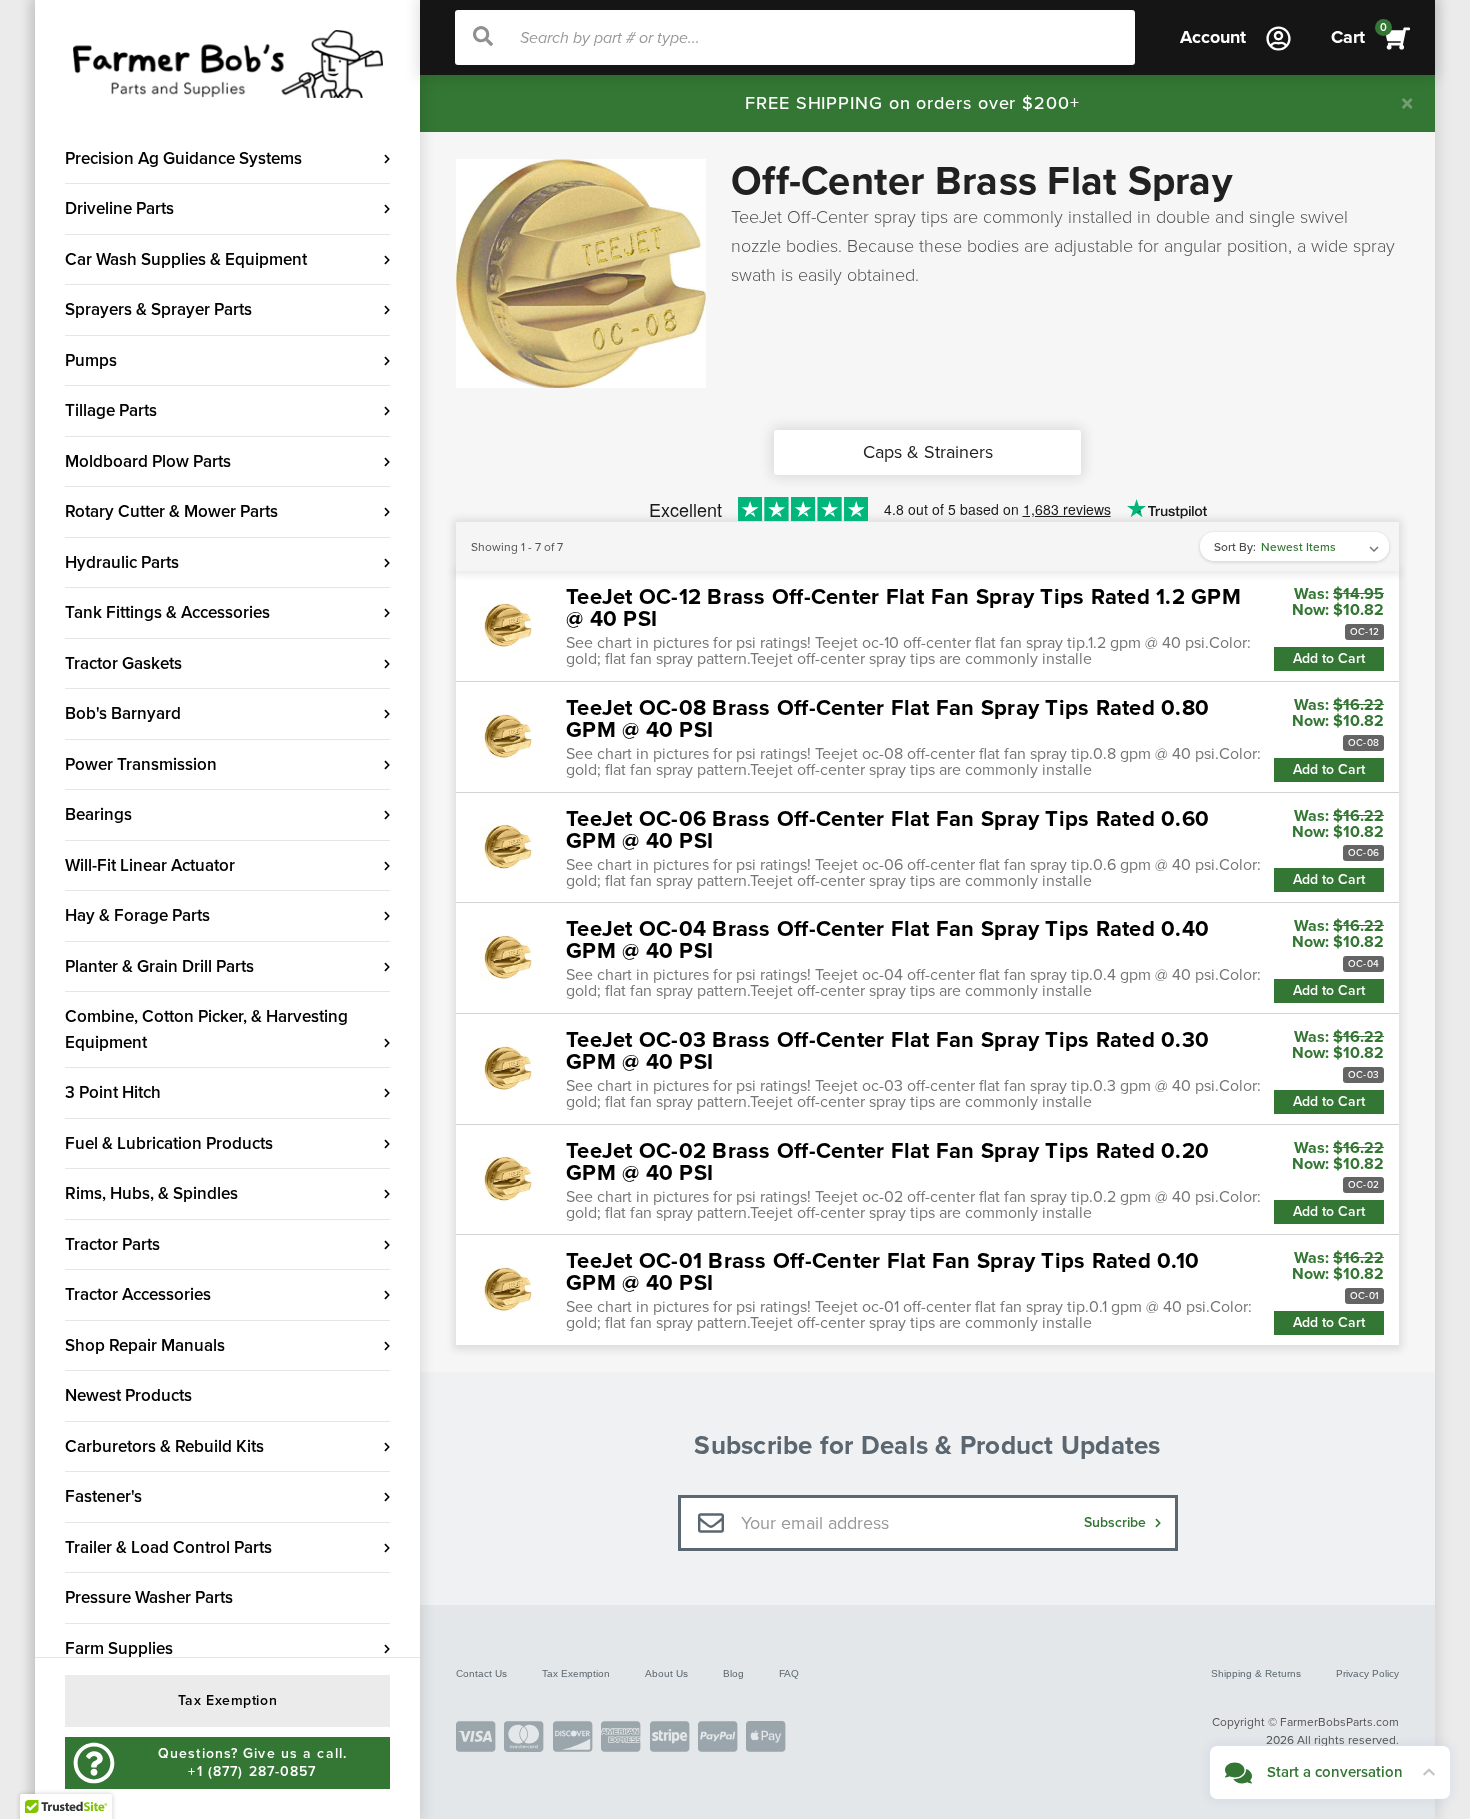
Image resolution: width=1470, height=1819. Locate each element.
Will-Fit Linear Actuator (150, 865)
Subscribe (1117, 1522)
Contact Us (481, 1673)
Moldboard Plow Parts (148, 461)
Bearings (98, 814)
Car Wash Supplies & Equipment (186, 259)
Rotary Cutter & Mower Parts (171, 511)
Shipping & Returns (1256, 1673)
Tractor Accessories (138, 1294)
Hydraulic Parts (122, 562)
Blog (733, 1673)
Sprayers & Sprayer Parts (158, 309)
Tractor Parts (112, 1244)
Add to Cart (1329, 658)
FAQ (789, 1673)
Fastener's (103, 1496)
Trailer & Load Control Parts (168, 1547)
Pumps (91, 360)
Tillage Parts (111, 410)
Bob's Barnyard (123, 713)
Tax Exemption (576, 1673)
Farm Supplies (119, 1648)
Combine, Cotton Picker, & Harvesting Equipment (206, 1029)
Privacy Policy (1367, 1673)
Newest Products (128, 1395)
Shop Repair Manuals (145, 1345)
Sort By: (1235, 547)
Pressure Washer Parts (149, 1597)
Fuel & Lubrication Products (169, 1143)
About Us (666, 1673)
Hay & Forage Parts (137, 915)
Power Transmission (141, 764)
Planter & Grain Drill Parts (159, 966)
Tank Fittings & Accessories (167, 612)
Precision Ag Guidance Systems (183, 158)
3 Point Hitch (113, 1092)
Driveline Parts (119, 208)
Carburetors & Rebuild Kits (164, 1446)
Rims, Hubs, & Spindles (151, 1193)
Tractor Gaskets (123, 663)
